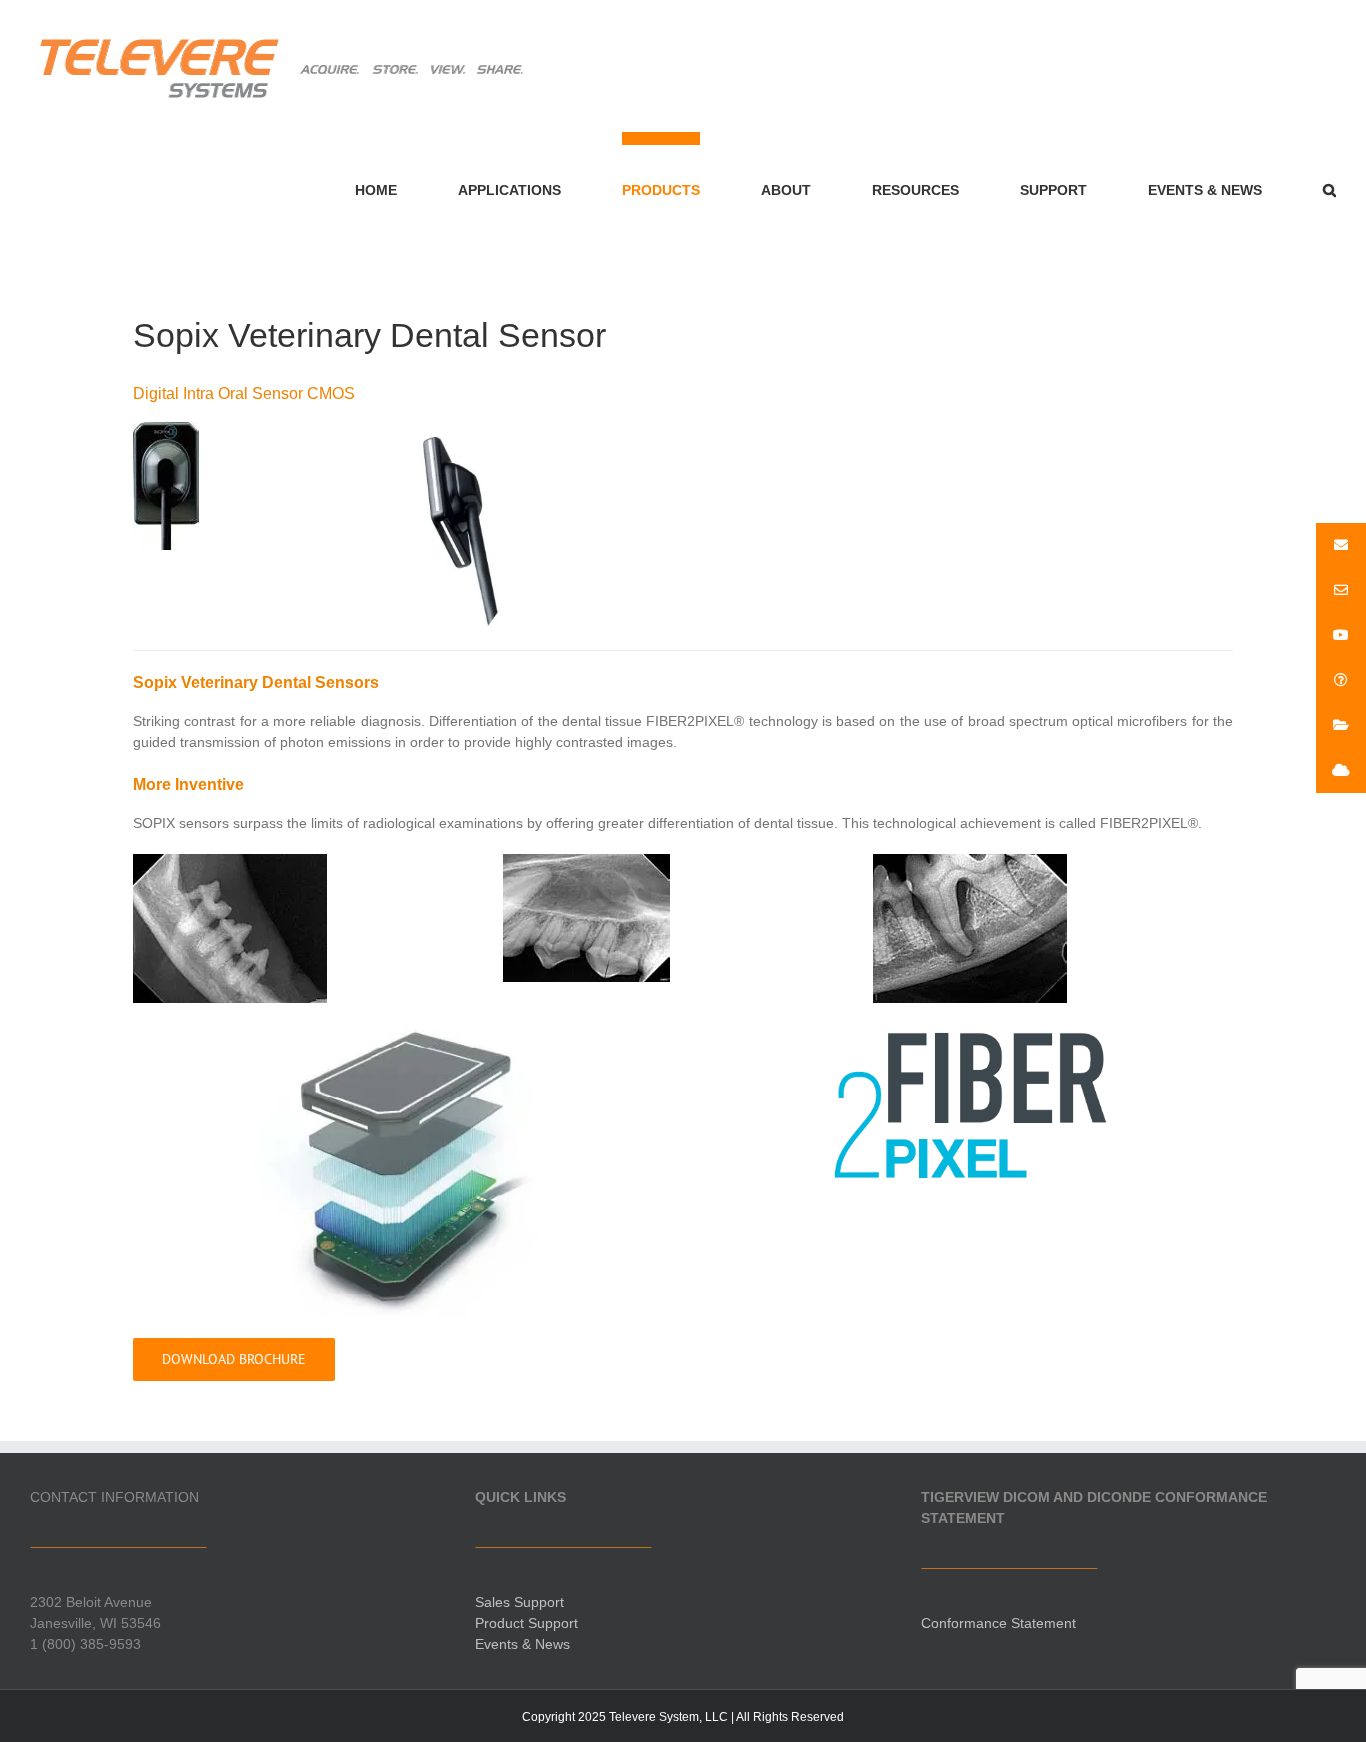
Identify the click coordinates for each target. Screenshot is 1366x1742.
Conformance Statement (998, 1623)
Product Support (526, 1623)
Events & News (522, 1644)
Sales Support (519, 1602)
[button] (1329, 183)
